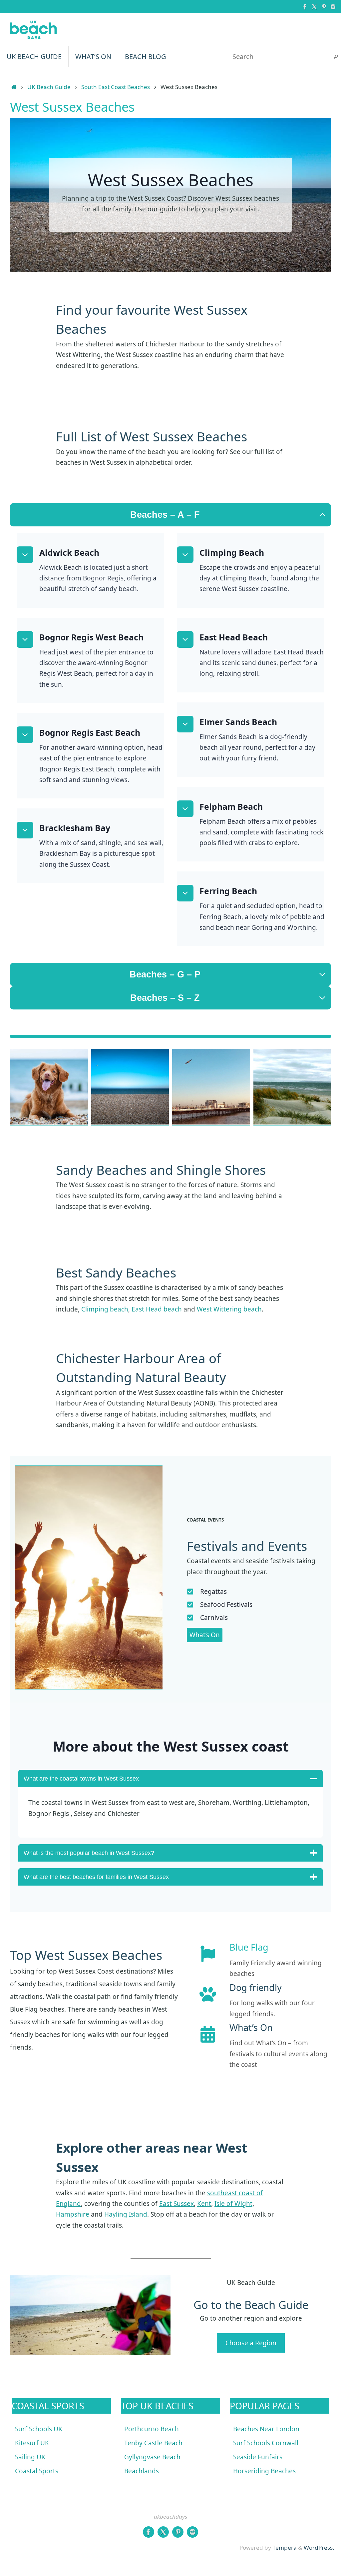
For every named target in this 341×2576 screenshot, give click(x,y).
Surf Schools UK (39, 2429)
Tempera (285, 2547)
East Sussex (176, 2204)
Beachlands (142, 2471)
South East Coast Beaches (116, 87)
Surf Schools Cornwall (266, 2443)
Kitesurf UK (32, 2443)
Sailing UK (30, 2457)
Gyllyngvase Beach (152, 2457)
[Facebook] (305, 6)
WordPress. (319, 2547)
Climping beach (105, 1309)
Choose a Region (251, 2343)
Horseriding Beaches (264, 2471)
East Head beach (157, 1309)
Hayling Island (126, 2214)
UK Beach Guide (49, 87)
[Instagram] (333, 6)
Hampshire (73, 2214)
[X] (314, 6)
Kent (204, 2204)
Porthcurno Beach (152, 2429)
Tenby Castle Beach (153, 2443)
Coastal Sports (37, 2471)
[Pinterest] (324, 6)
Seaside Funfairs (258, 2457)
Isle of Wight (233, 2204)
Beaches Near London (266, 2429)
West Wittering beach (229, 1309)
